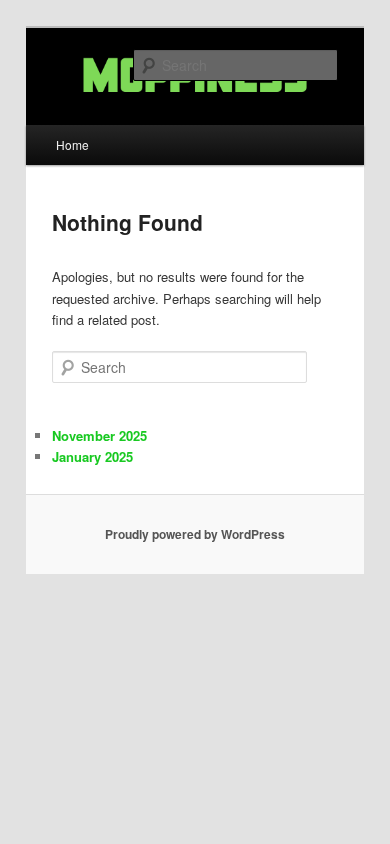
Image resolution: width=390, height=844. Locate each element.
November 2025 (99, 435)
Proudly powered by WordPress (195, 534)
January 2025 (92, 456)
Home (72, 144)
